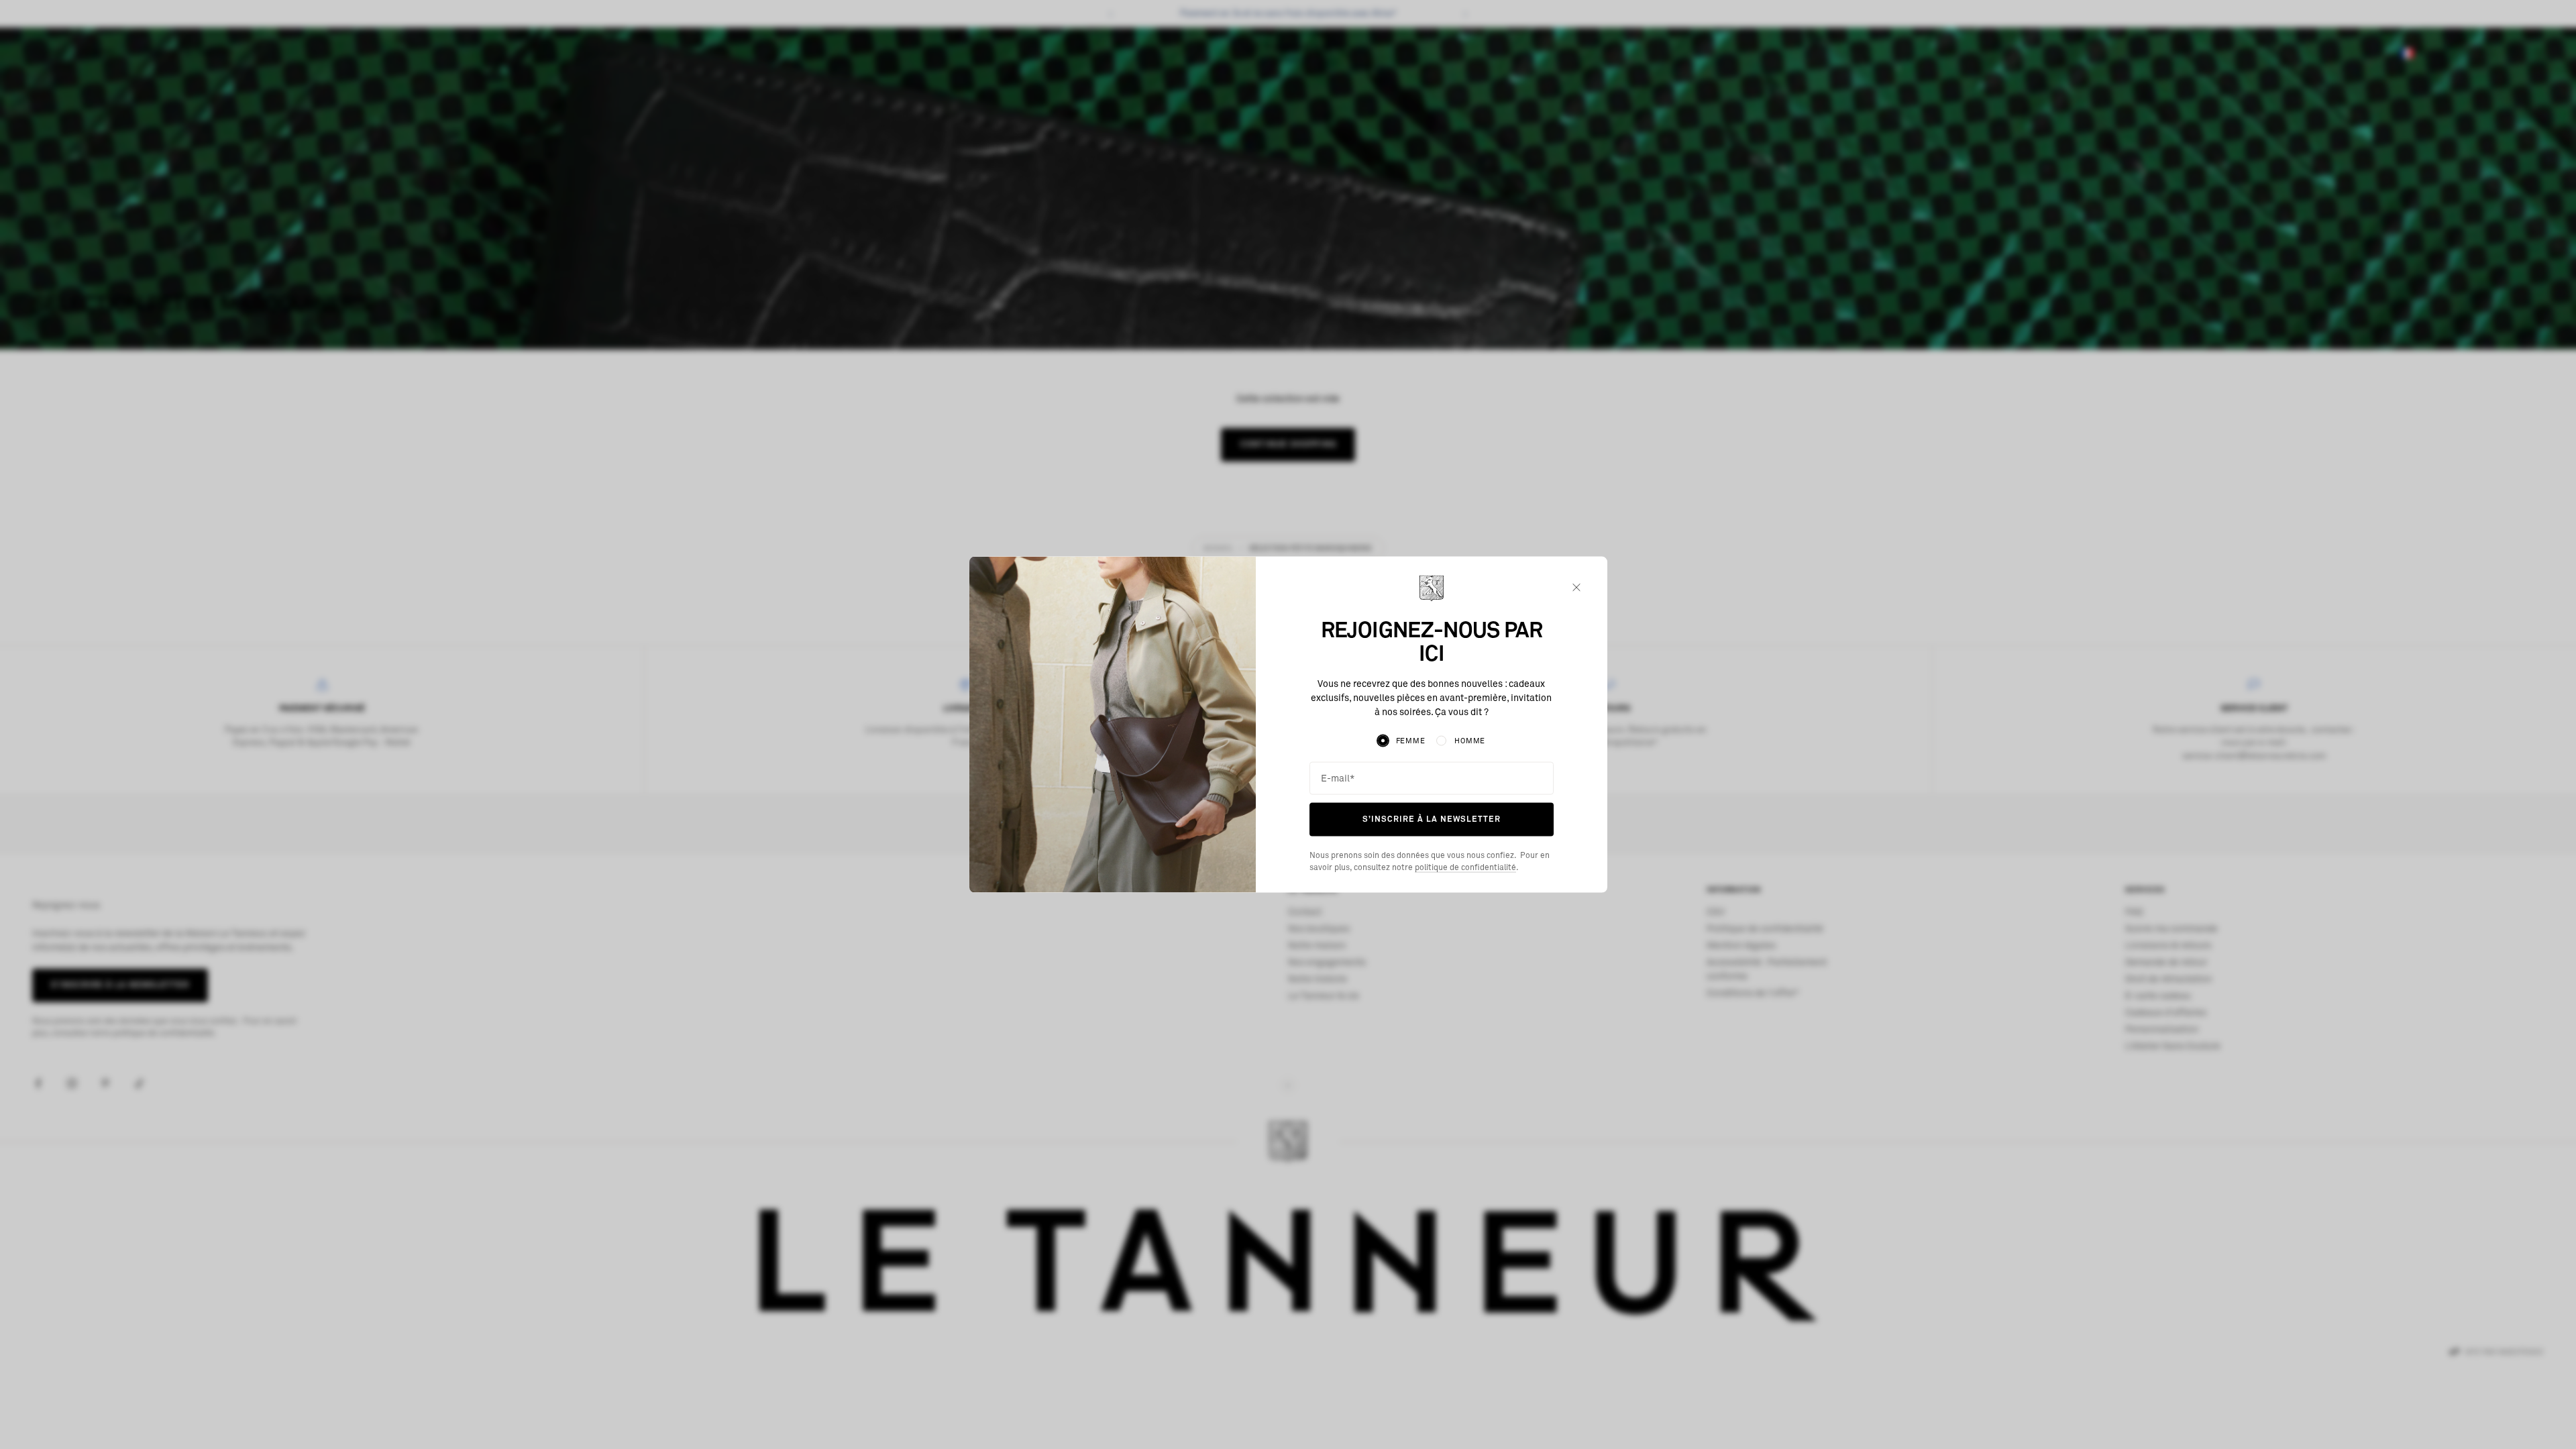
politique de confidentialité (1465, 867)
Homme (1470, 741)
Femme (1411, 741)
